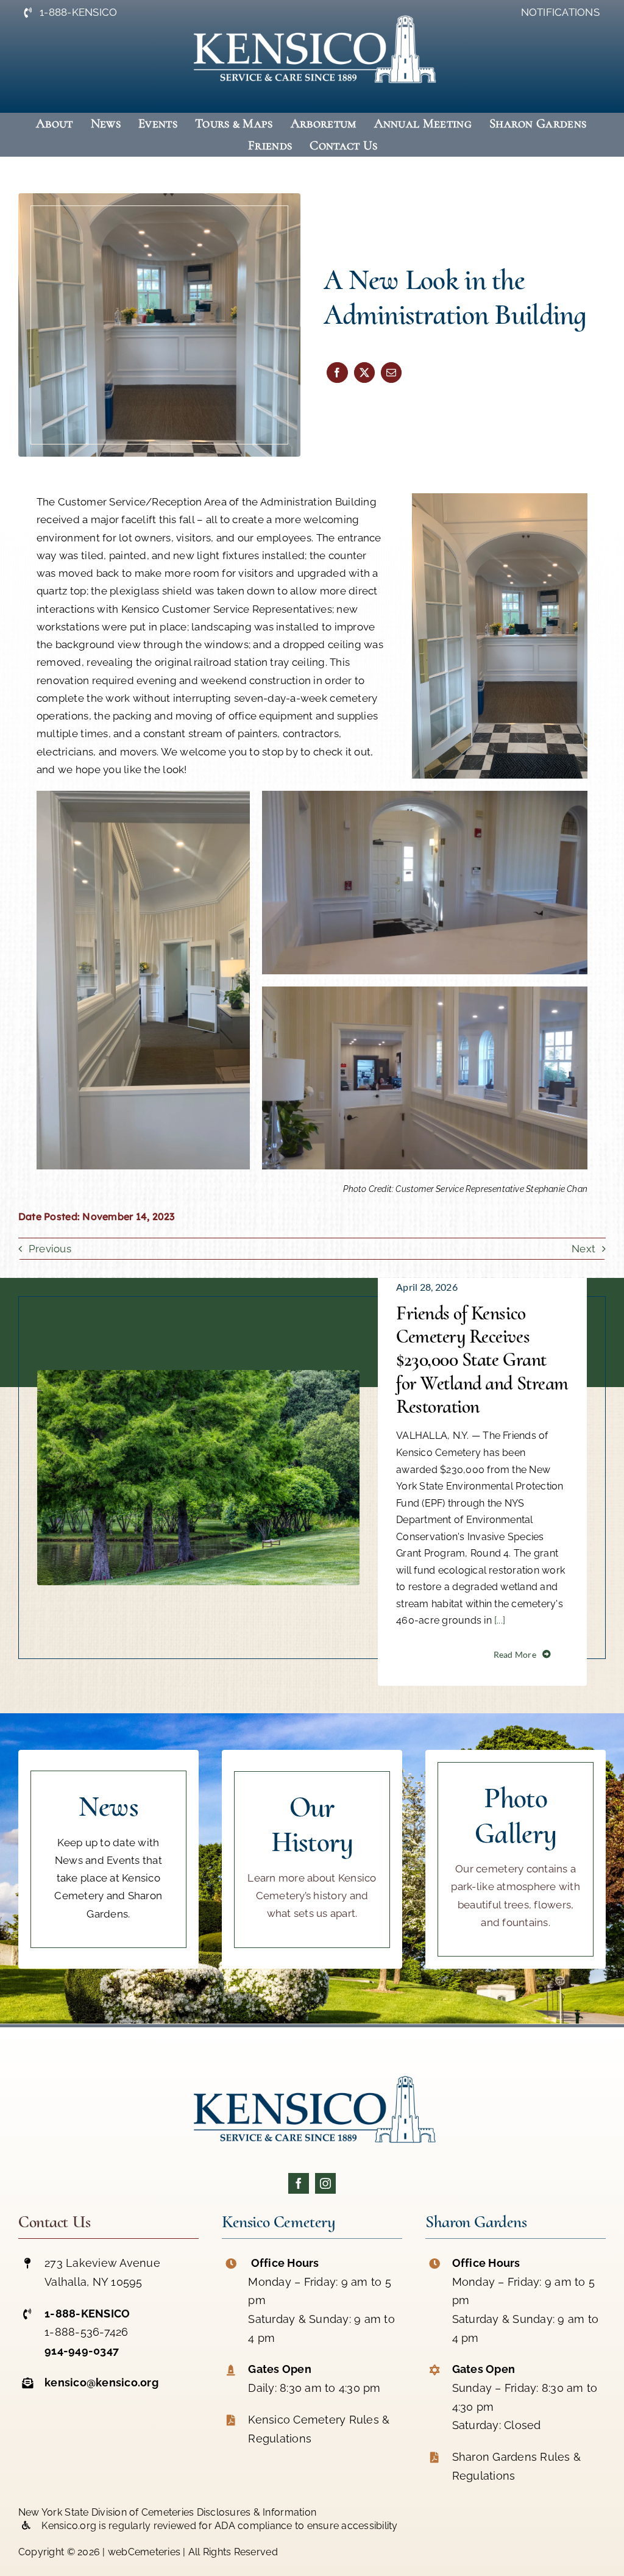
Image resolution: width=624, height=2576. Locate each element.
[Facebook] (337, 373)
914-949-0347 (82, 2351)
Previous (50, 1249)
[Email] (391, 373)
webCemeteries (144, 2552)
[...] (498, 1620)
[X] (364, 373)
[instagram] (325, 2183)
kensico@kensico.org (101, 2382)
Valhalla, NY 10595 (94, 2282)
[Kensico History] (312, 1859)
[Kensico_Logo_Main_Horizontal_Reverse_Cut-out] (312, 9)
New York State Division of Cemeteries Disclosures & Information (167, 2512)
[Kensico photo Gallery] (516, 1859)
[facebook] (299, 2183)
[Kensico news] (108, 1859)
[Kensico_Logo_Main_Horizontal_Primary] (312, 2069)
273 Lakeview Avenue (102, 2263)
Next (583, 1249)
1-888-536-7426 (87, 2332)
